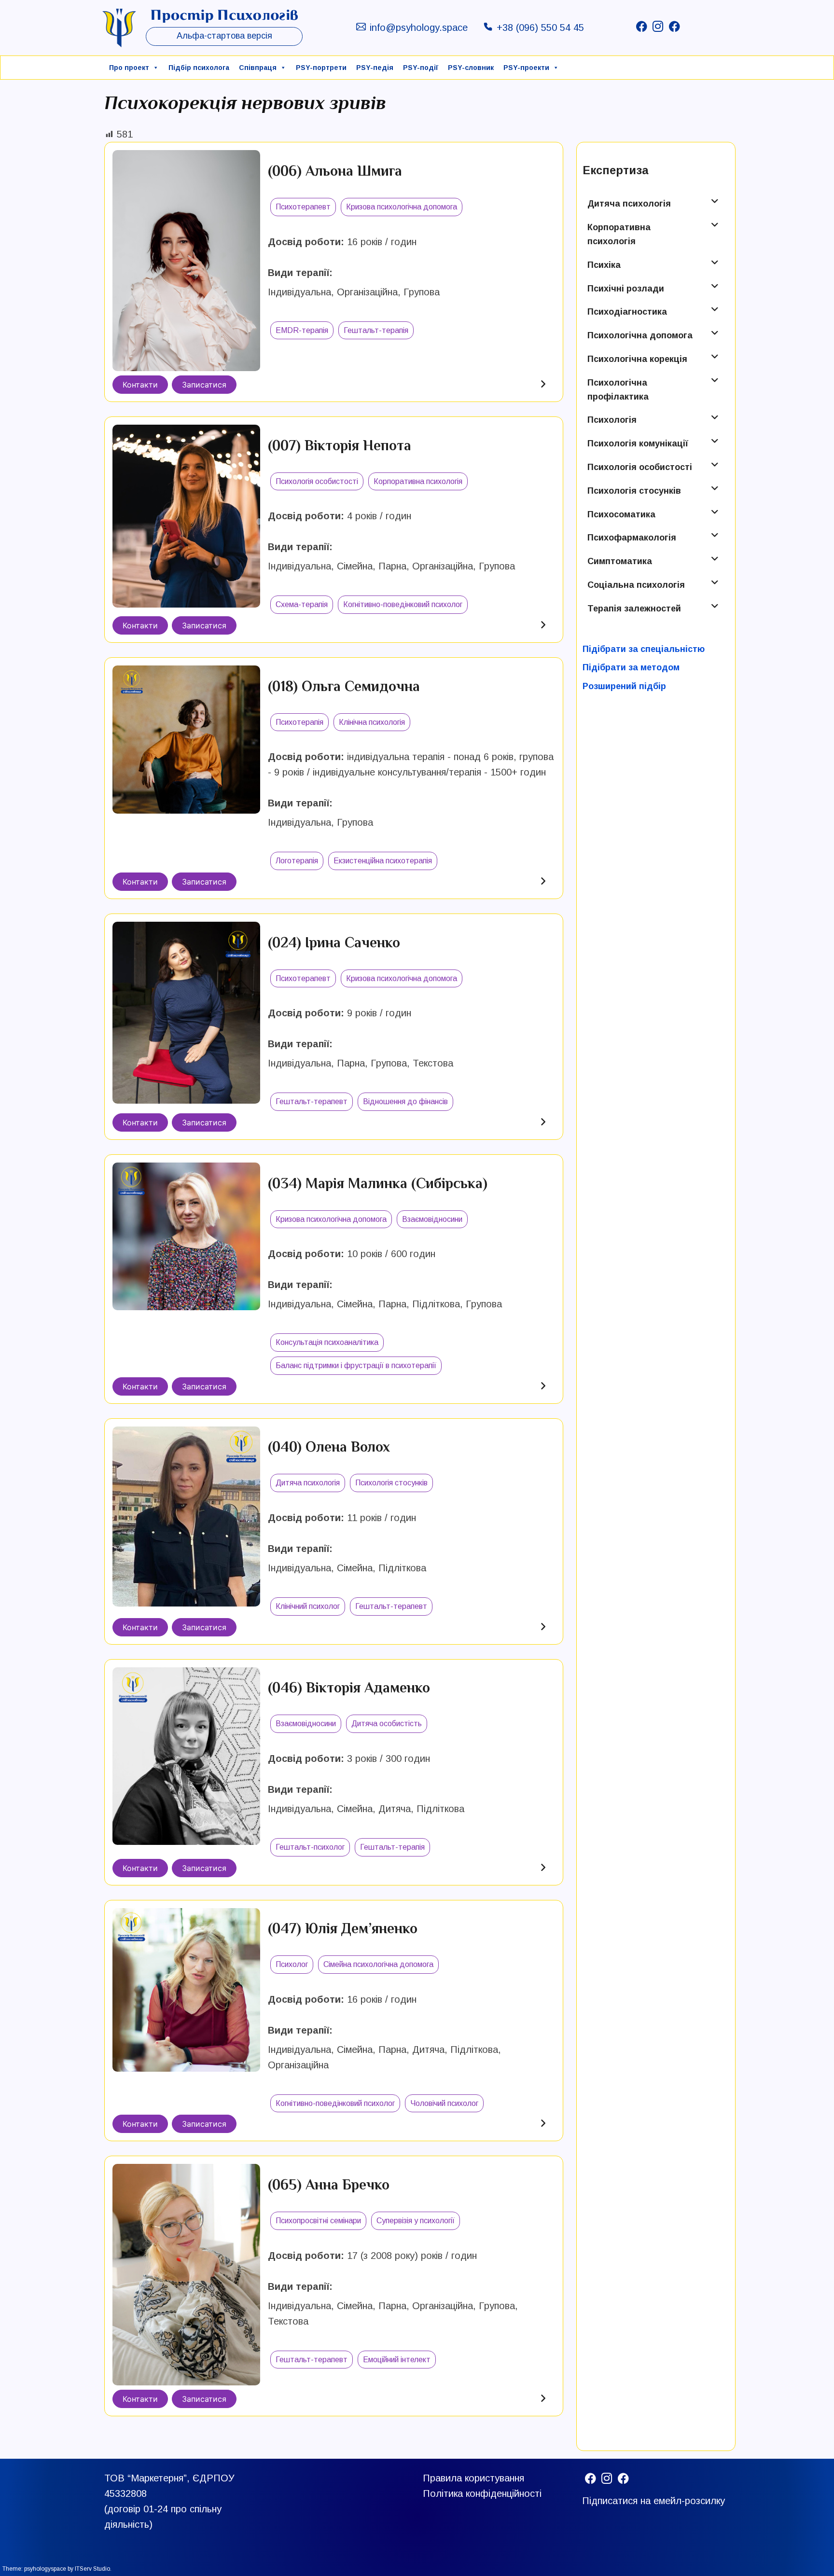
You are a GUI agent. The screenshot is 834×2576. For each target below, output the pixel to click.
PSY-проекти (526, 68)
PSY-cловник (471, 68)
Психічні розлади (626, 289)
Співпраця (258, 68)
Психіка (604, 265)
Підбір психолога (199, 68)
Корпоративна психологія (619, 234)
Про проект (129, 68)
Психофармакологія (632, 538)
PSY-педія (375, 68)
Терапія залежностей (634, 609)
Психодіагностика (627, 312)
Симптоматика (620, 561)
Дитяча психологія (629, 204)
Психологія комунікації (638, 443)
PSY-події (421, 68)
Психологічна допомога (640, 335)
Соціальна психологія (636, 585)
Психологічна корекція (637, 359)
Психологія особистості (640, 467)
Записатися (204, 385)
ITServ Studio (92, 2569)
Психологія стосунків (634, 491)
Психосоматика (621, 514)
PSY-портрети (321, 68)
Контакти (140, 385)
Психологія (612, 420)
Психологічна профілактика (618, 390)
